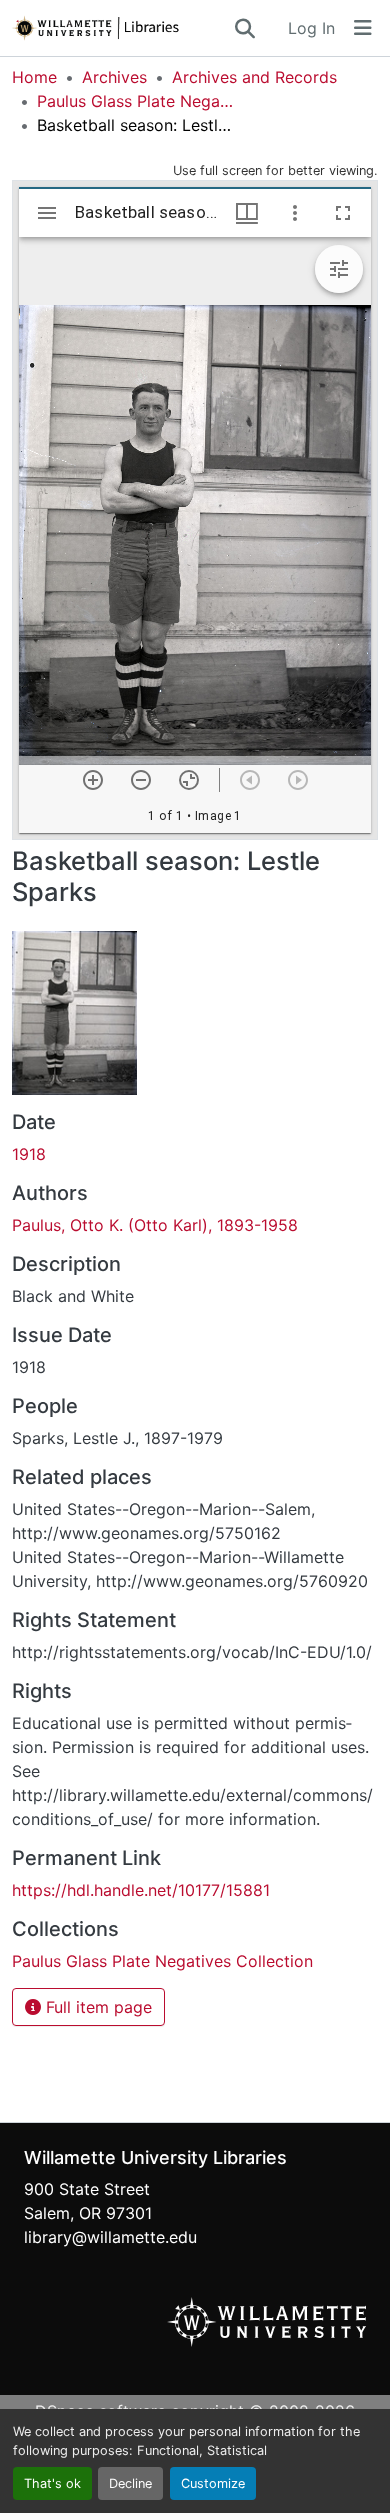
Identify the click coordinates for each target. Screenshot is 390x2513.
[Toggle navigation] (363, 28)
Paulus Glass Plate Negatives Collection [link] (137, 101)
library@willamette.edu (110, 2237)
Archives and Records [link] (254, 77)
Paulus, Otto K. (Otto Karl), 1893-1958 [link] (155, 1225)
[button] (122, 28)
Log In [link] (311, 28)
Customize (213, 2483)
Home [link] (34, 77)
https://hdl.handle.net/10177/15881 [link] (141, 1890)
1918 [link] (29, 1154)
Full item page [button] (96, 2007)
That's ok (52, 2483)
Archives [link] (114, 77)
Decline (130, 2483)
